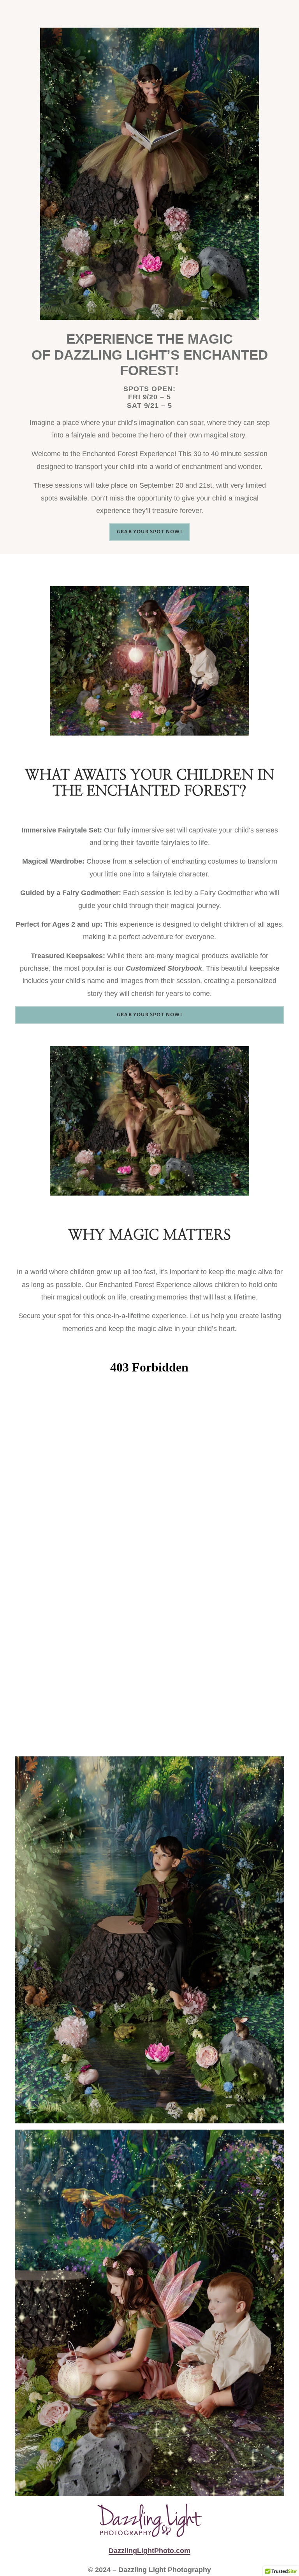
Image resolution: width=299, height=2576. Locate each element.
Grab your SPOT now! (149, 532)
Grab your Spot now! (149, 1015)
